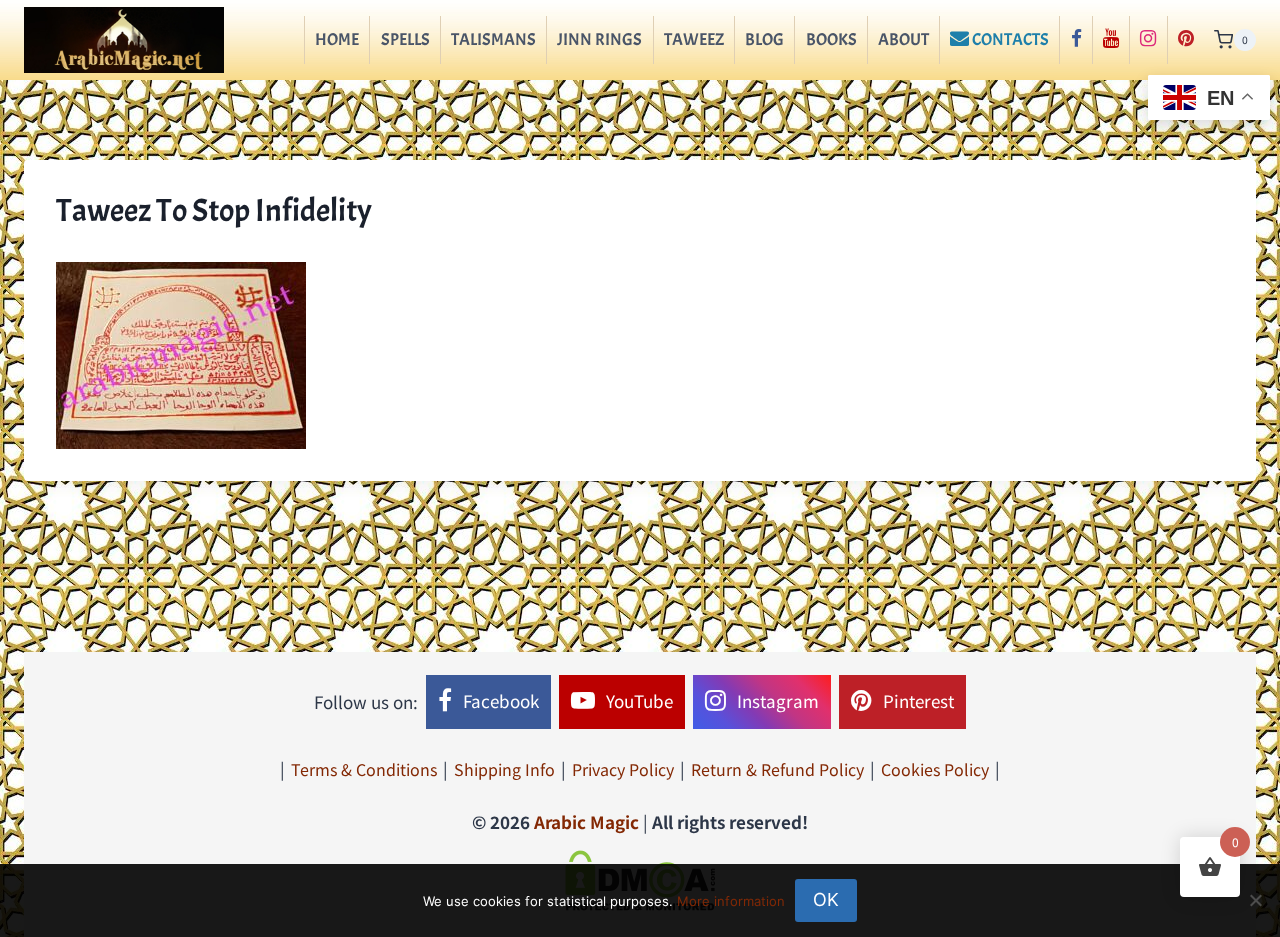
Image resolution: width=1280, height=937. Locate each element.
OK (826, 899)
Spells (405, 39)
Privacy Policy (623, 769)
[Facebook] (1075, 40)
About (903, 39)
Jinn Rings (599, 39)
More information (731, 901)
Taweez (694, 39)
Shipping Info (504, 769)
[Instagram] (1148, 40)
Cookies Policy (935, 769)
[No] (1255, 900)
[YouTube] (1111, 40)
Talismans (493, 39)
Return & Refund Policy (777, 769)
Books (831, 39)
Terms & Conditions (364, 769)
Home (337, 39)
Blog (764, 39)
